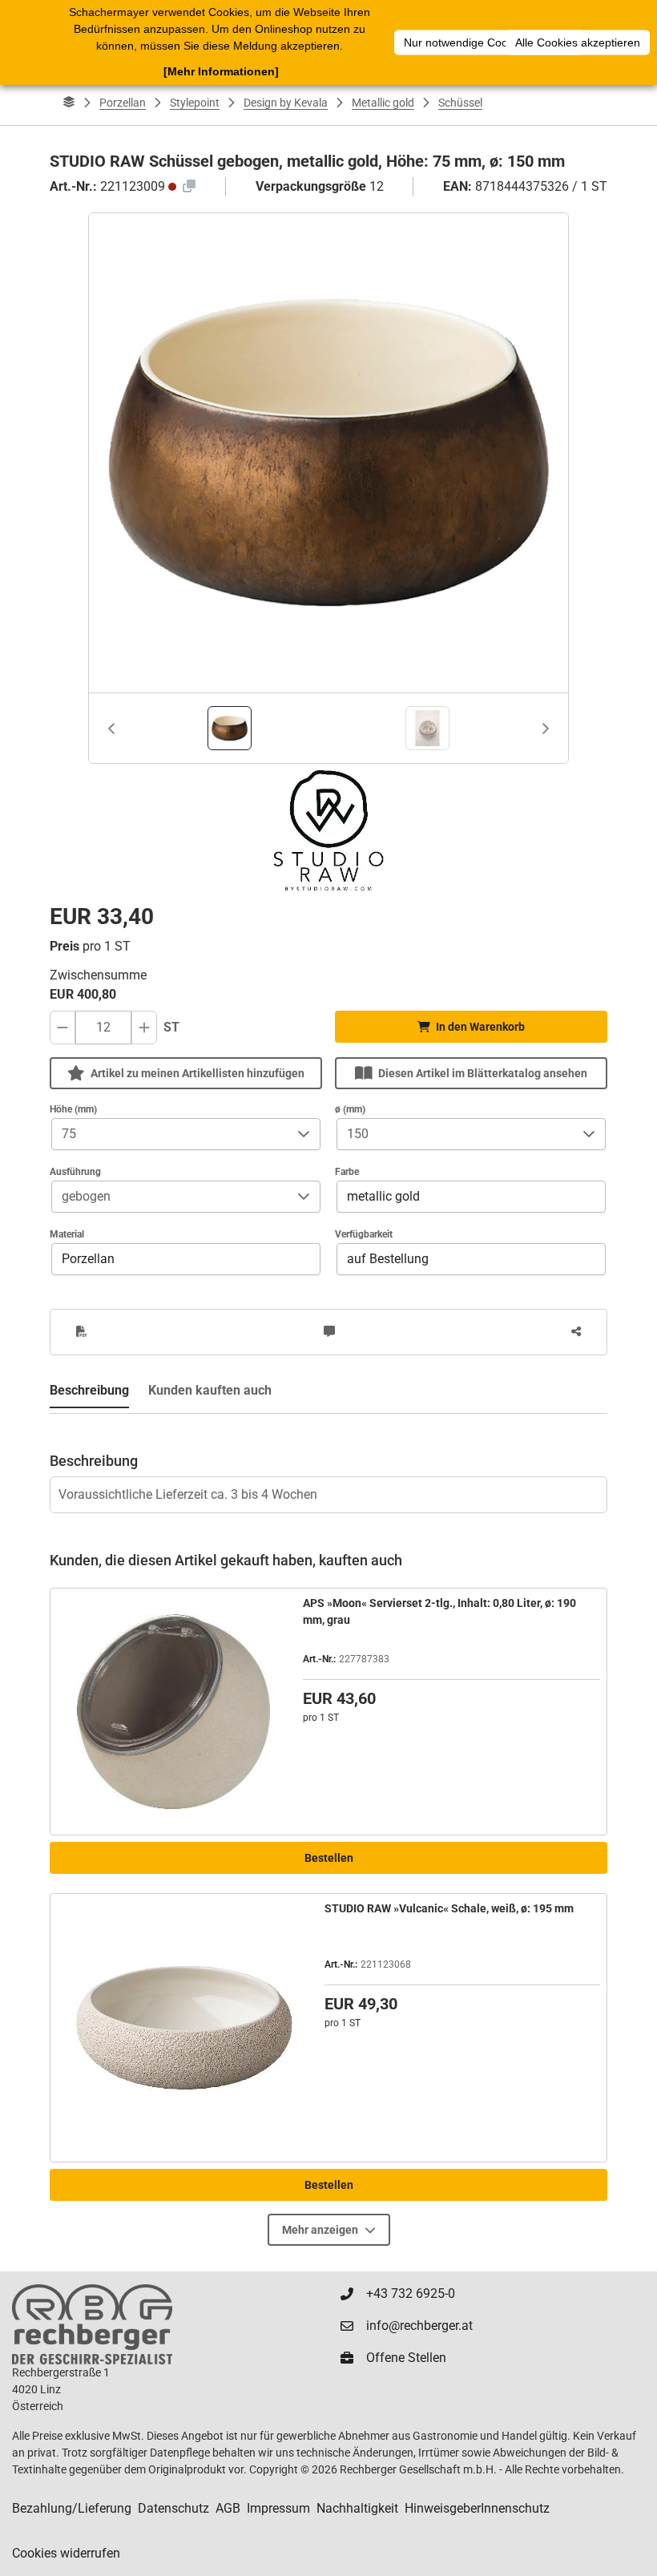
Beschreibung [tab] (89, 1390)
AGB (228, 2508)
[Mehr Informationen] (221, 71)
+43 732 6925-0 (411, 2293)
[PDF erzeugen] (82, 1332)
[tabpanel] (328, 1464)
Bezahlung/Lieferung (72, 2508)
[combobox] (170, 1134)
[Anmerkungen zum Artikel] (329, 1332)
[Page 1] (230, 728)
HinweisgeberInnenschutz (477, 2508)
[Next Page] (546, 729)
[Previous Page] (111, 729)
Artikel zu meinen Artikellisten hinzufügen (198, 1073)
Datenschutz (173, 2508)
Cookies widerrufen (66, 2553)
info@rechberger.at (419, 2326)
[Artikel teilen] (576, 1332)
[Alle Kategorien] (69, 103)
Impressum (278, 2508)
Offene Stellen (406, 2358)
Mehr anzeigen (320, 2230)
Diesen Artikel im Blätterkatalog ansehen (483, 1073)
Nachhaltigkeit (357, 2508)
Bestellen (329, 1858)
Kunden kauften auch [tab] (210, 1390)
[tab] (230, 728)
